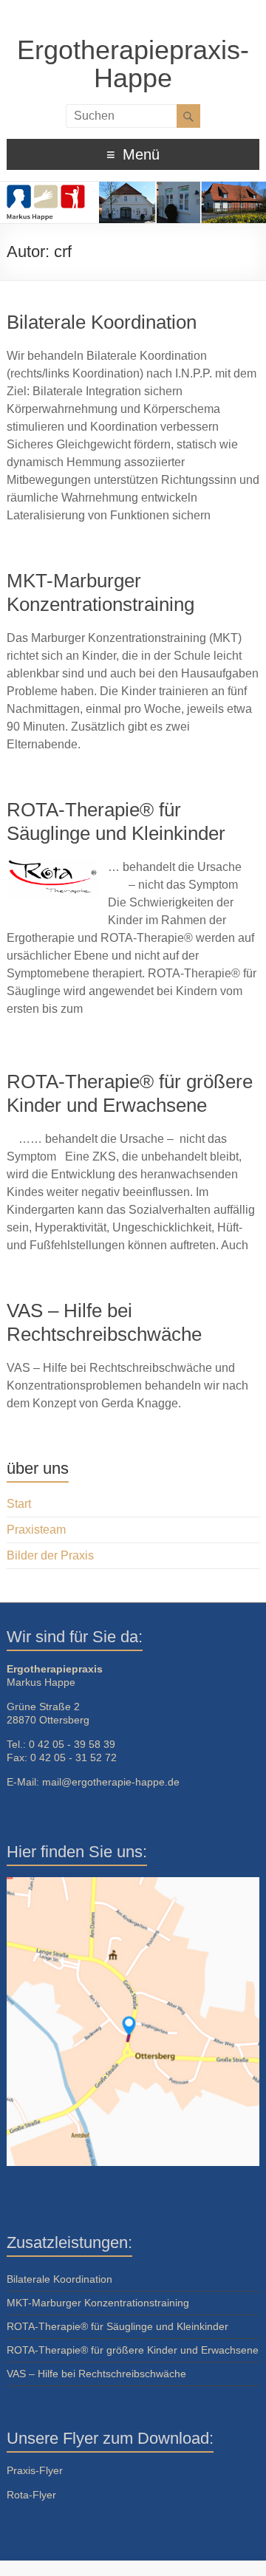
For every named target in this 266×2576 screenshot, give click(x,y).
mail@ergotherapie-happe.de (111, 1782)
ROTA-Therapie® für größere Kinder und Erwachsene (133, 2350)
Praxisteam (36, 1530)
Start (19, 1504)
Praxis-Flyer (35, 2470)
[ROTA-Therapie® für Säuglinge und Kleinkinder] (52, 867)
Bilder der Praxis (50, 1555)
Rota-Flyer (31, 2495)
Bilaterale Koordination (102, 322)
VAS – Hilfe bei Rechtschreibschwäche (96, 2374)
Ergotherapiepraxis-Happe (133, 64)
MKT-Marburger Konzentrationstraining (98, 2303)
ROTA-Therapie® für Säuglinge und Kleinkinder (117, 2326)
